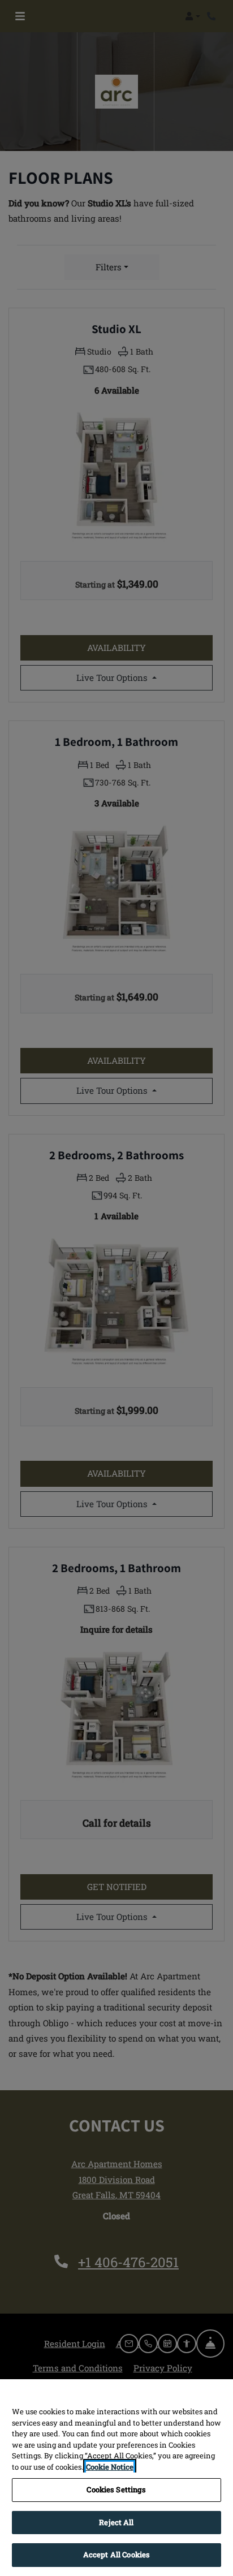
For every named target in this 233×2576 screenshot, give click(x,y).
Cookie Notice (110, 2467)
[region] (116, 2478)
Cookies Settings (116, 2489)
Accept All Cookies (116, 2555)
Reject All (116, 2522)
